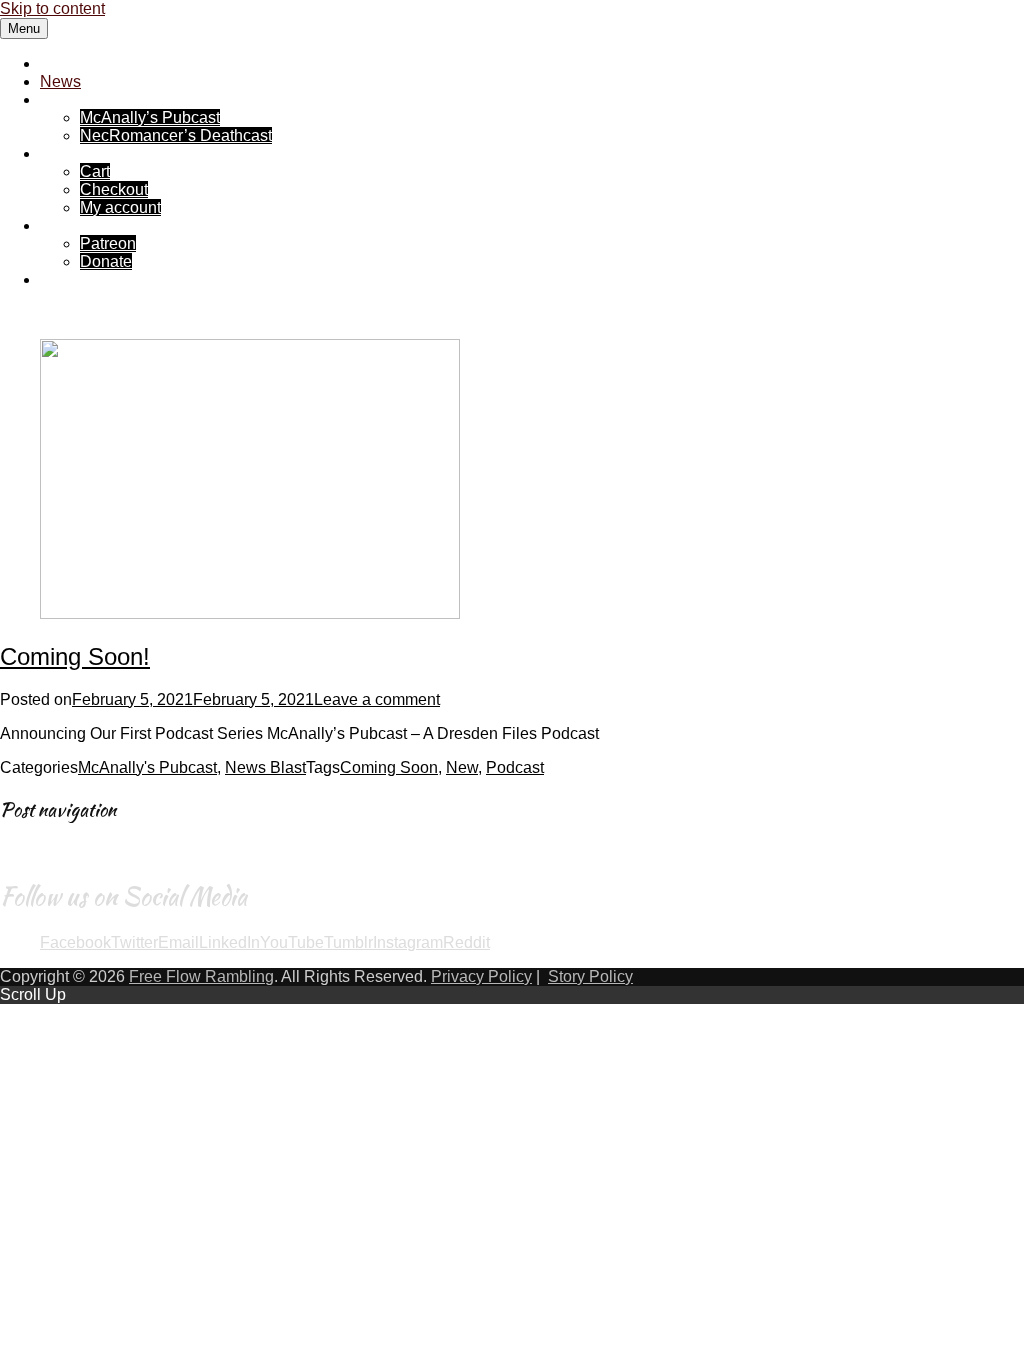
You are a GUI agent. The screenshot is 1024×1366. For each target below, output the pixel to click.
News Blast (265, 767)
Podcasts (73, 99)
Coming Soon (389, 767)
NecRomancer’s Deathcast (176, 135)
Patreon (108, 243)
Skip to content (52, 8)
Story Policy (590, 976)
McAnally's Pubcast (147, 767)
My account (120, 207)
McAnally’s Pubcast (150, 117)
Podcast (515, 767)
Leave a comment (377, 699)
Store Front (79, 153)
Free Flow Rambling (112, 63)
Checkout (114, 189)
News (60, 81)
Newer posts (54, 849)
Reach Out (78, 279)
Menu (24, 28)
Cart (95, 171)
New (462, 767)
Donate (106, 261)
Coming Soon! (75, 656)
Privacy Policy (481, 976)
